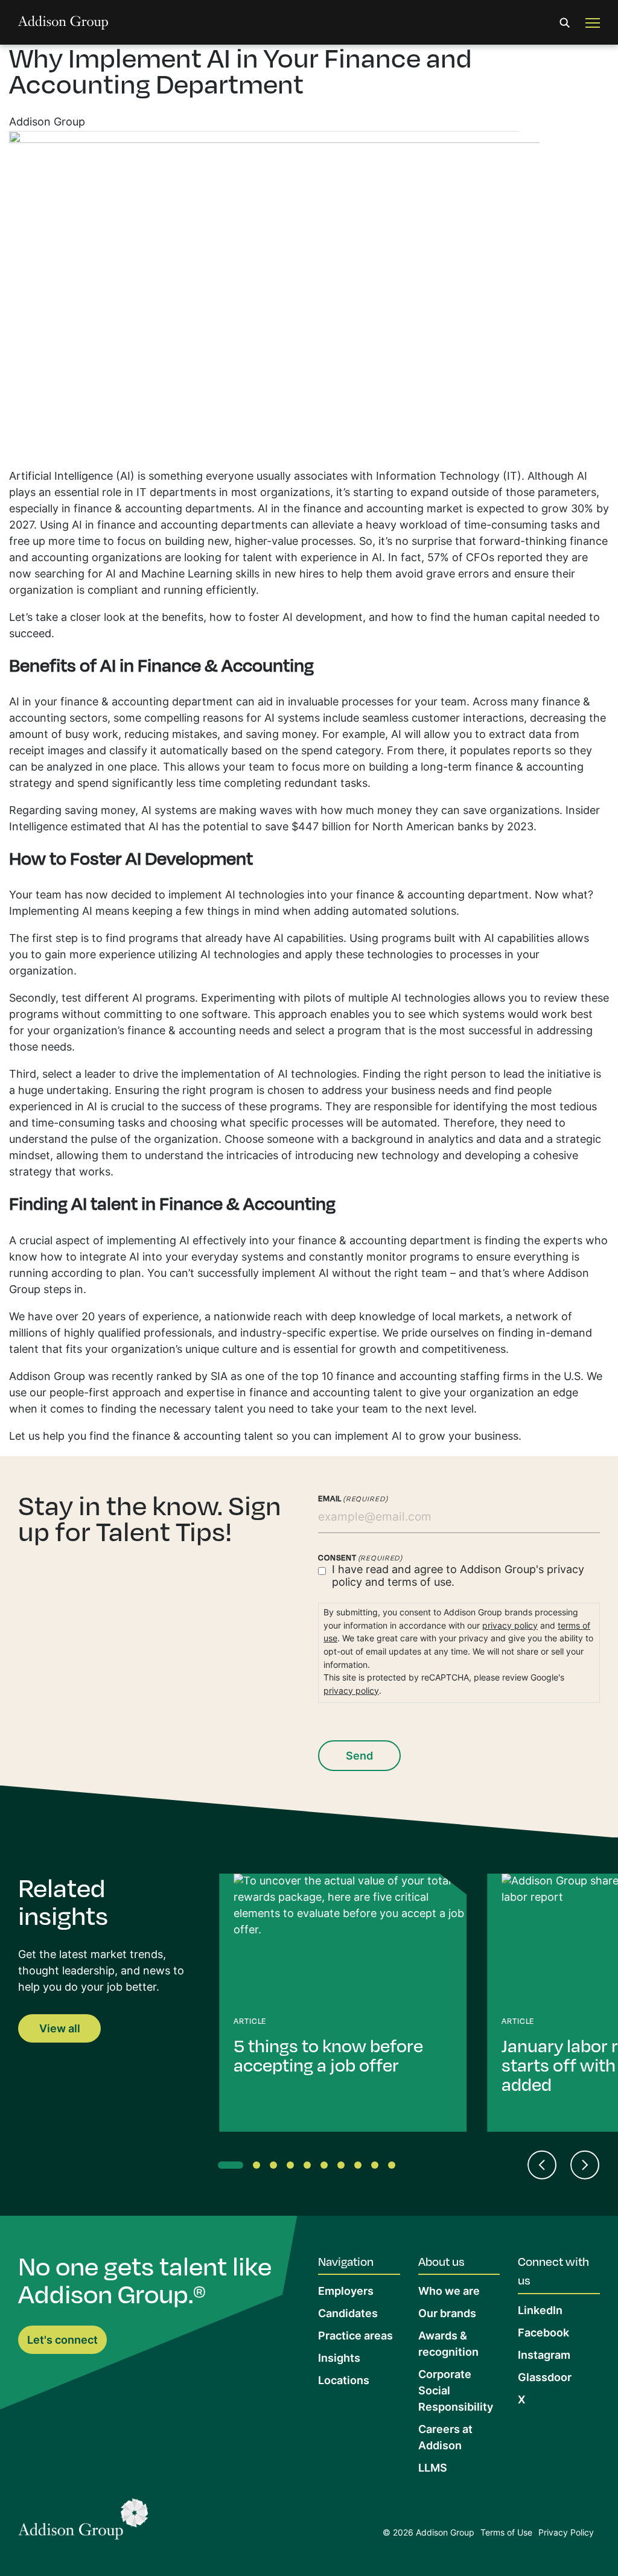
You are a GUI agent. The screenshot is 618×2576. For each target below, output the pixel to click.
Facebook (543, 2334)
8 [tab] (360, 2167)
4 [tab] (293, 2167)
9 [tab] (377, 2167)
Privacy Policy (566, 2533)
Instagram (544, 2356)
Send (359, 1757)
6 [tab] (327, 2167)
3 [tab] (276, 2167)
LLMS (433, 2469)
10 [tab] (394, 2167)
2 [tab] (259, 2167)
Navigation (346, 2261)
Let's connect (62, 2341)
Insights (339, 2359)
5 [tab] (310, 2167)
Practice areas (355, 2337)
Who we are (449, 2292)
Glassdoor (545, 2378)
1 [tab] (224, 2167)
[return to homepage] (63, 23)
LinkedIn (540, 2311)
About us (441, 2261)
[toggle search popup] (565, 23)
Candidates (348, 2314)
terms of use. (421, 1583)
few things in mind (232, 912)
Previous (542, 2165)
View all (60, 2030)
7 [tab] (343, 2167)
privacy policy (510, 1627)
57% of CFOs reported (485, 558)
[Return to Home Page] (83, 2523)
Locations (344, 2381)
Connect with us (553, 2271)
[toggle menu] (593, 23)
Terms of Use (506, 2533)
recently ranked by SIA (170, 1377)
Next (585, 2165)
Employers (346, 2292)
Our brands (447, 2314)
